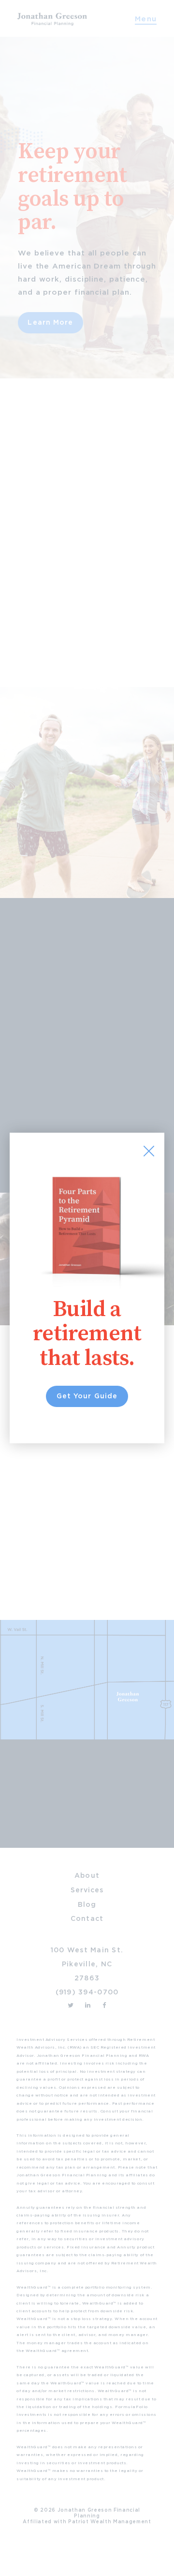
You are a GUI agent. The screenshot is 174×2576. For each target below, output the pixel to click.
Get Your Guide (87, 1396)
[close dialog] (149, 1151)
